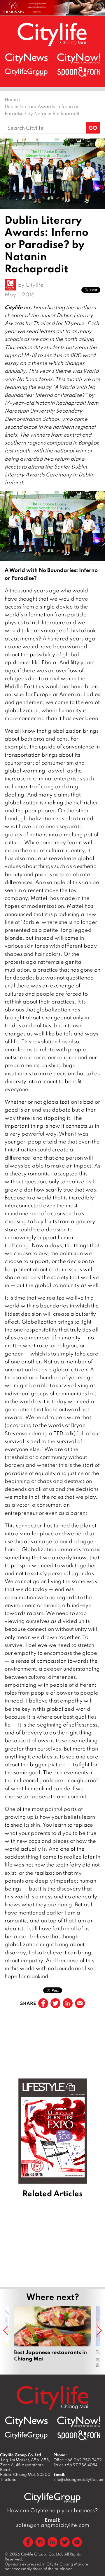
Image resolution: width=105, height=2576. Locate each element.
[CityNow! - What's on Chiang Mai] (79, 59)
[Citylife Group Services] (26, 72)
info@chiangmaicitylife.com (79, 2479)
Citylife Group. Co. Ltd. (42, 2554)
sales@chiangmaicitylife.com (53, 2522)
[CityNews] (26, 58)
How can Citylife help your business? (52, 2510)
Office (78, 2460)
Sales (75, 2465)
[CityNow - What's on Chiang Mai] (79, 2422)
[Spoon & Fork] (79, 72)
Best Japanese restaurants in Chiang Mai (52, 2337)
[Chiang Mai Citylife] (52, 34)
